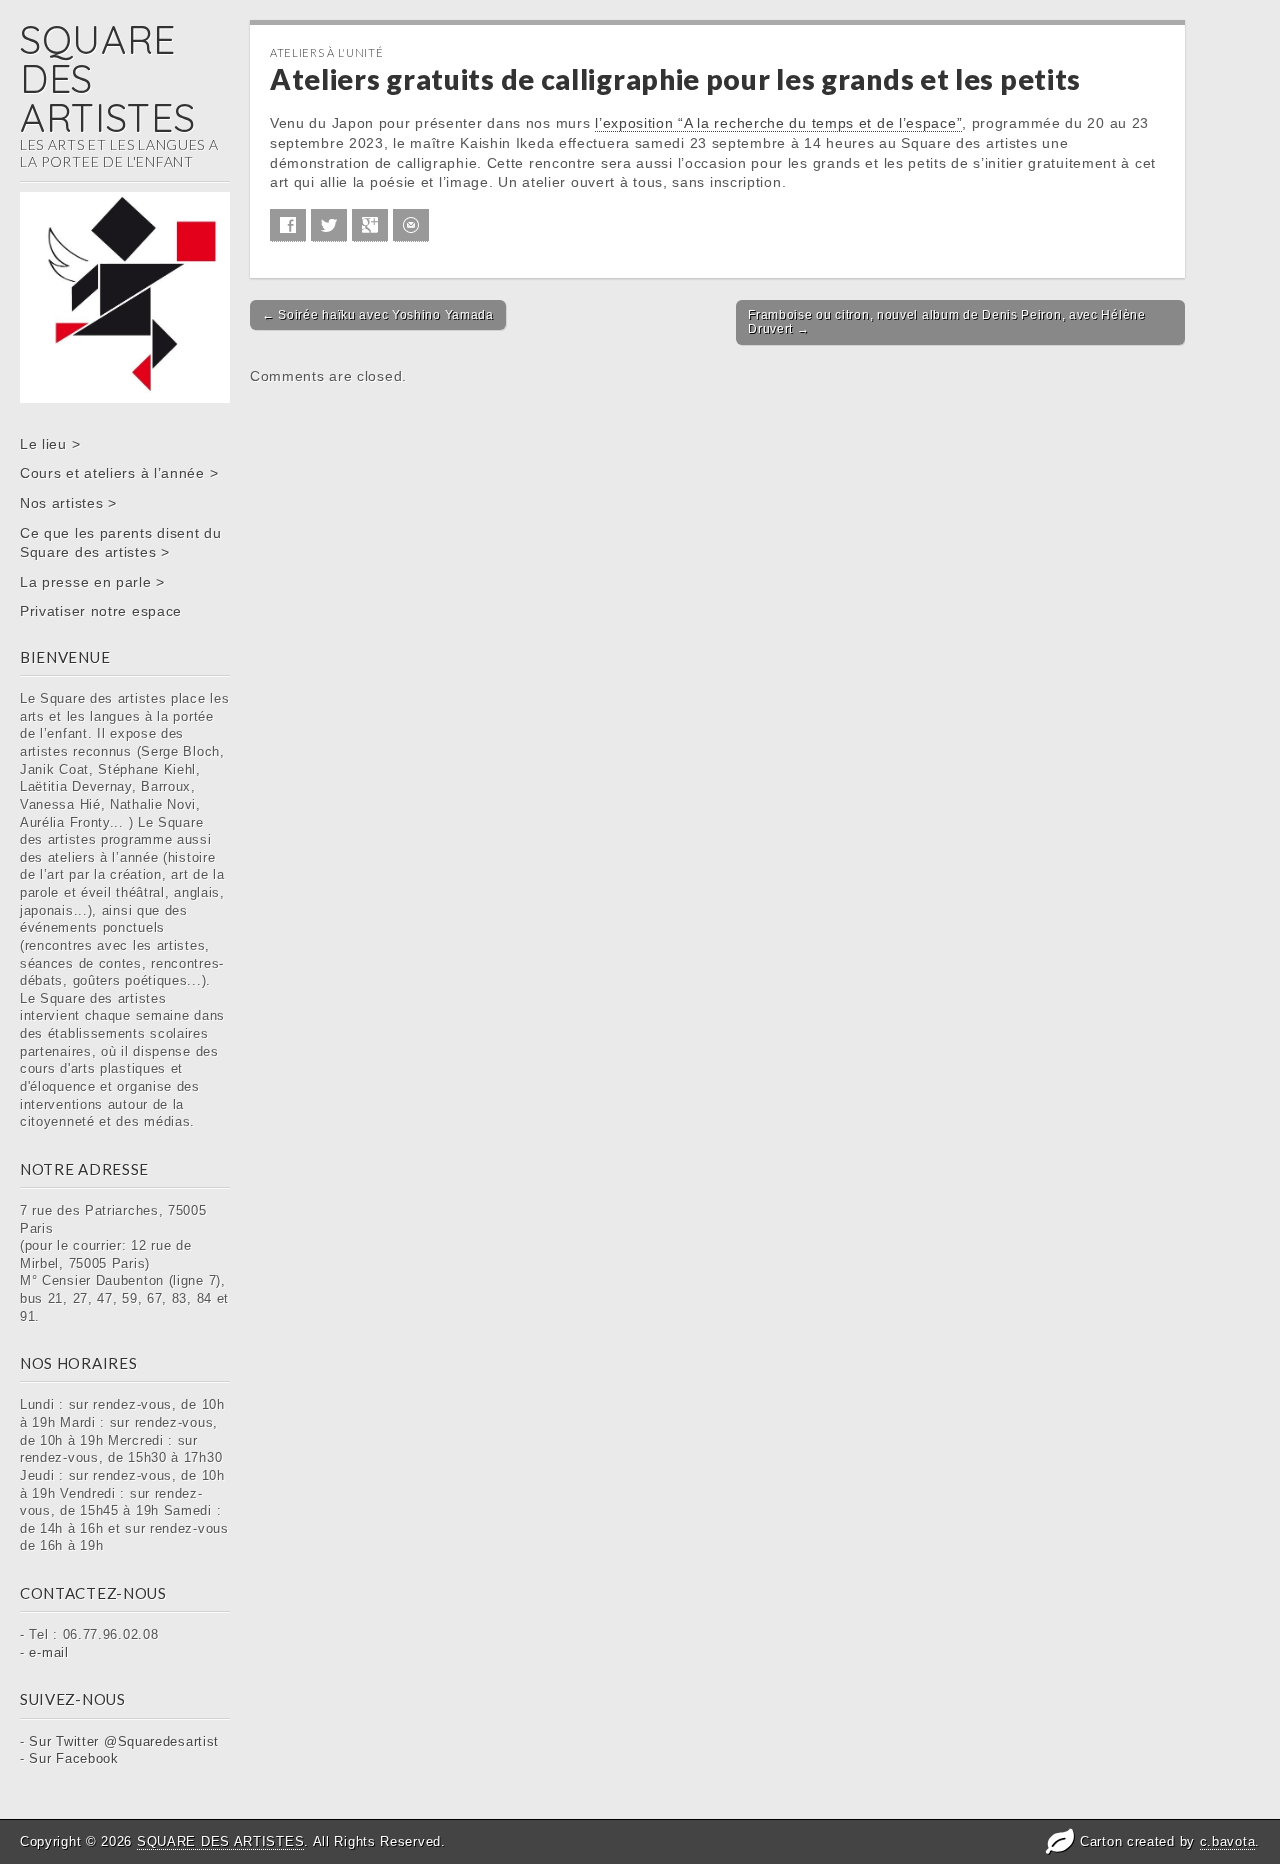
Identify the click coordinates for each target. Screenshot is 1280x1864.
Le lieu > (50, 444)
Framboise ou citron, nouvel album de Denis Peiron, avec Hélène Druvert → (946, 322)
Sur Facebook (73, 1759)
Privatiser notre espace (101, 611)
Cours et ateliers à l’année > (119, 473)
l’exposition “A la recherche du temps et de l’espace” (778, 123)
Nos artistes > (68, 503)
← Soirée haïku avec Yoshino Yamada (378, 315)
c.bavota (1228, 1841)
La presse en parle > (92, 582)
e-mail (48, 1653)
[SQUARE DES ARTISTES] (125, 226)
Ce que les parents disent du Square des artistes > (121, 543)
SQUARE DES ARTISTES (220, 1841)
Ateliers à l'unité (327, 52)
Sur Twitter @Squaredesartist (124, 1742)
